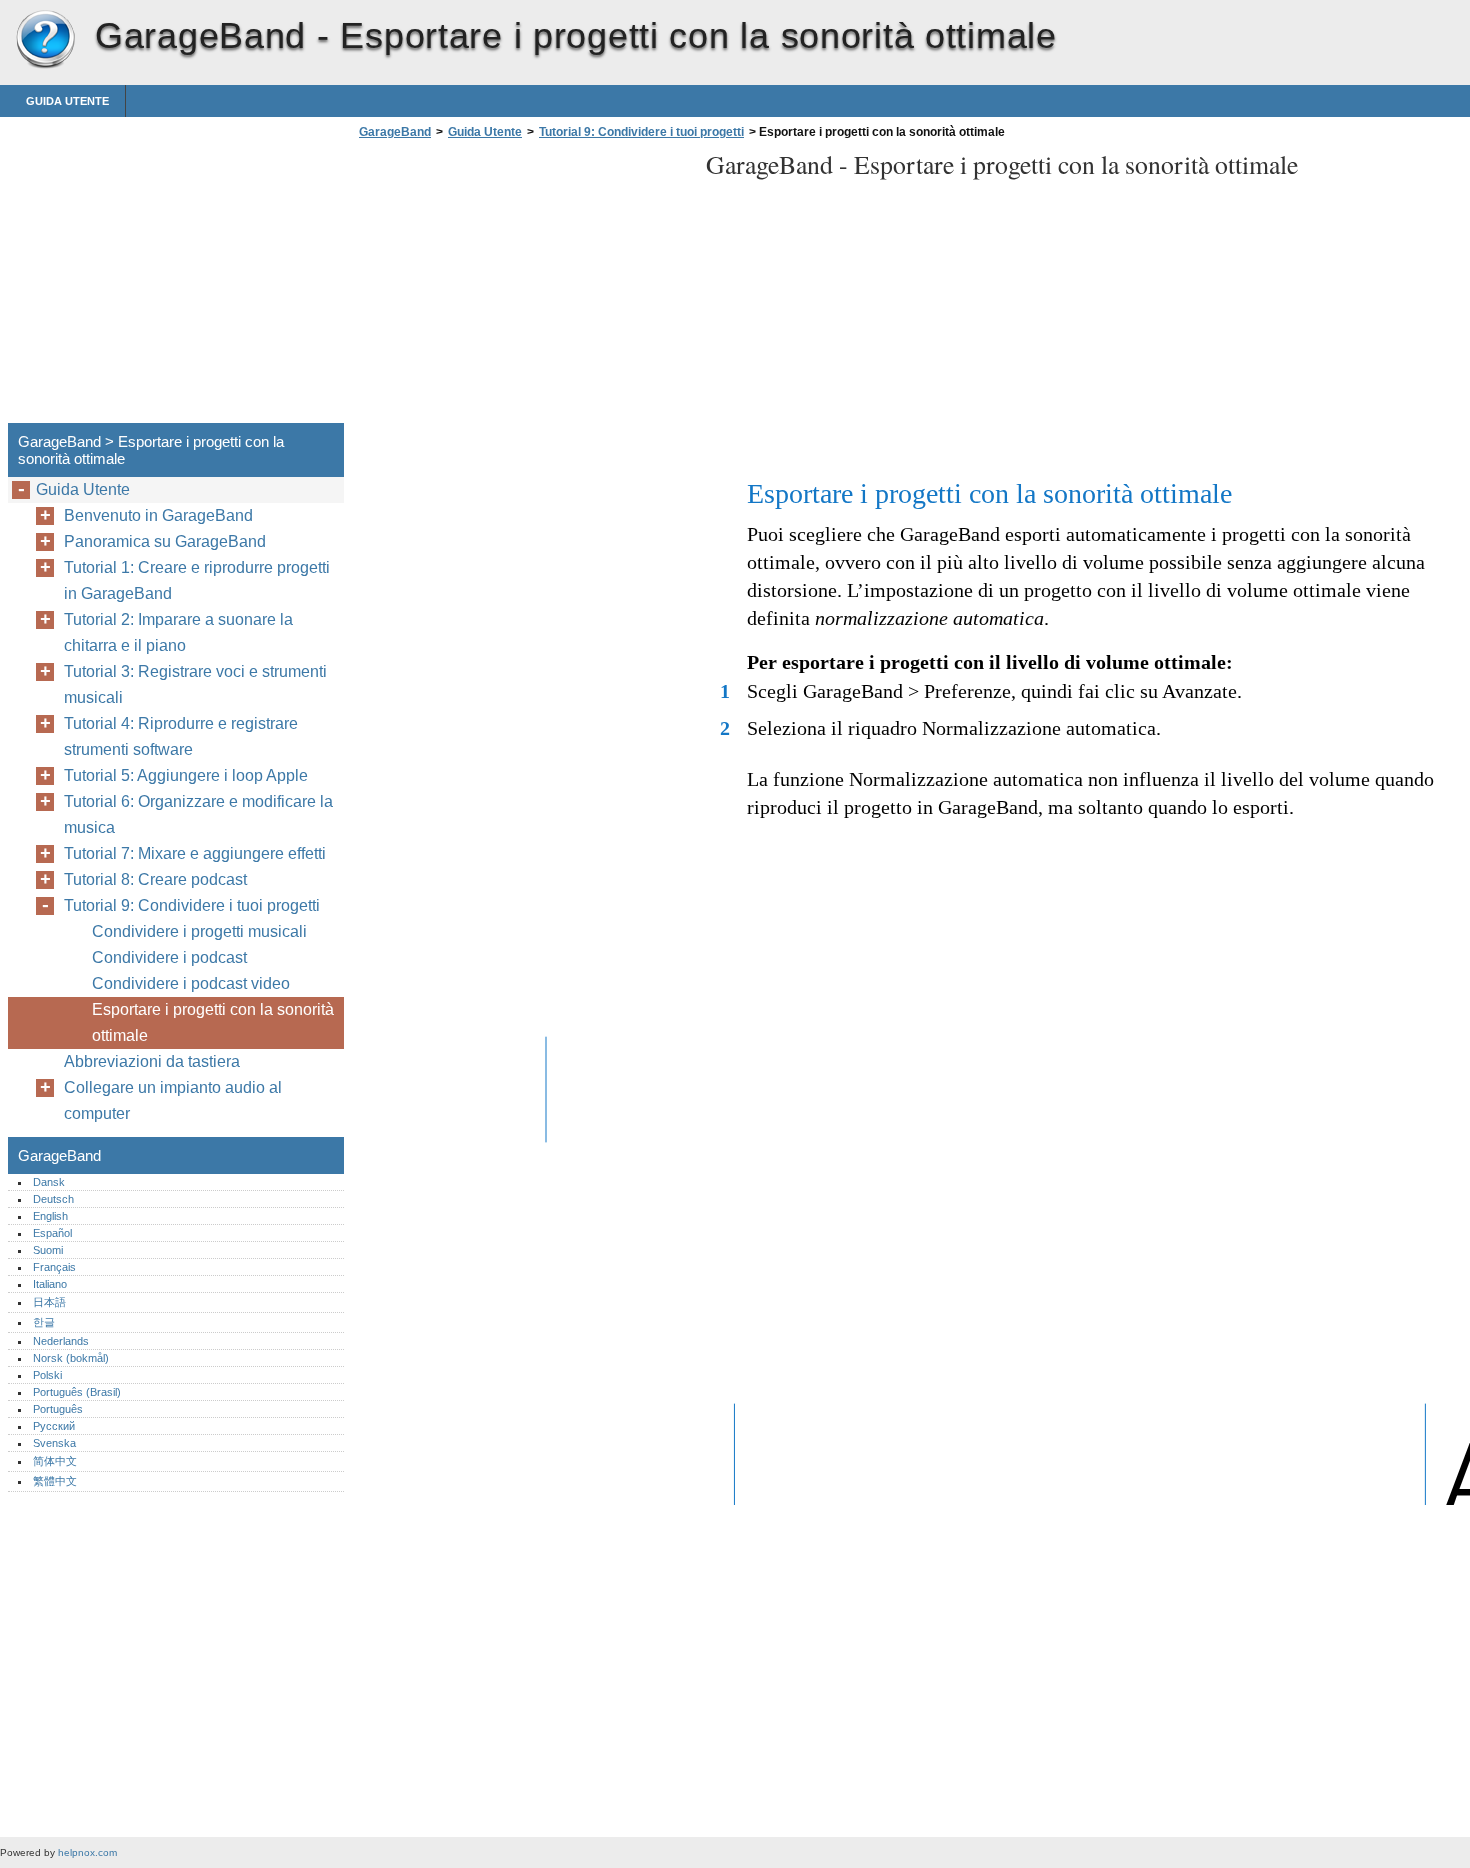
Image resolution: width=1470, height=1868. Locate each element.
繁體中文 (55, 1481)
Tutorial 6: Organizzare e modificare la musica (198, 814)
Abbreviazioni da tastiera (152, 1061)
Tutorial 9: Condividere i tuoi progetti (641, 132)
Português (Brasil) (77, 1392)
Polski (47, 1375)
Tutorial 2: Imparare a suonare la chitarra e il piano (178, 632)
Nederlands (61, 1341)
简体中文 (55, 1461)
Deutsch (53, 1199)
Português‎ (58, 1409)
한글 (44, 1322)
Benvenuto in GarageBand (158, 515)
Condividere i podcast (169, 957)
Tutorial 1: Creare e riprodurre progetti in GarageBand (197, 580)
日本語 (49, 1302)
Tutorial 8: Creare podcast (155, 879)
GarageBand (45, 40)
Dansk (49, 1182)
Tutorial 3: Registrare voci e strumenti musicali (195, 684)
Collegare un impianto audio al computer (173, 1100)
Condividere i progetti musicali (199, 931)
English (50, 1216)
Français (54, 1267)
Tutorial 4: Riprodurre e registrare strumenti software (181, 736)
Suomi (48, 1250)
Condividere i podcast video (191, 983)
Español (52, 1233)
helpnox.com (87, 1852)
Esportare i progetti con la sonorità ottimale (213, 1022)
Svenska (54, 1443)
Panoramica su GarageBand (165, 541)
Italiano (50, 1284)
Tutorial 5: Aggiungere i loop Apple (186, 775)
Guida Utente (67, 101)
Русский (54, 1426)
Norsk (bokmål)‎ (71, 1358)
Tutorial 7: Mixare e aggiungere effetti (195, 853)
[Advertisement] (522, 287)
